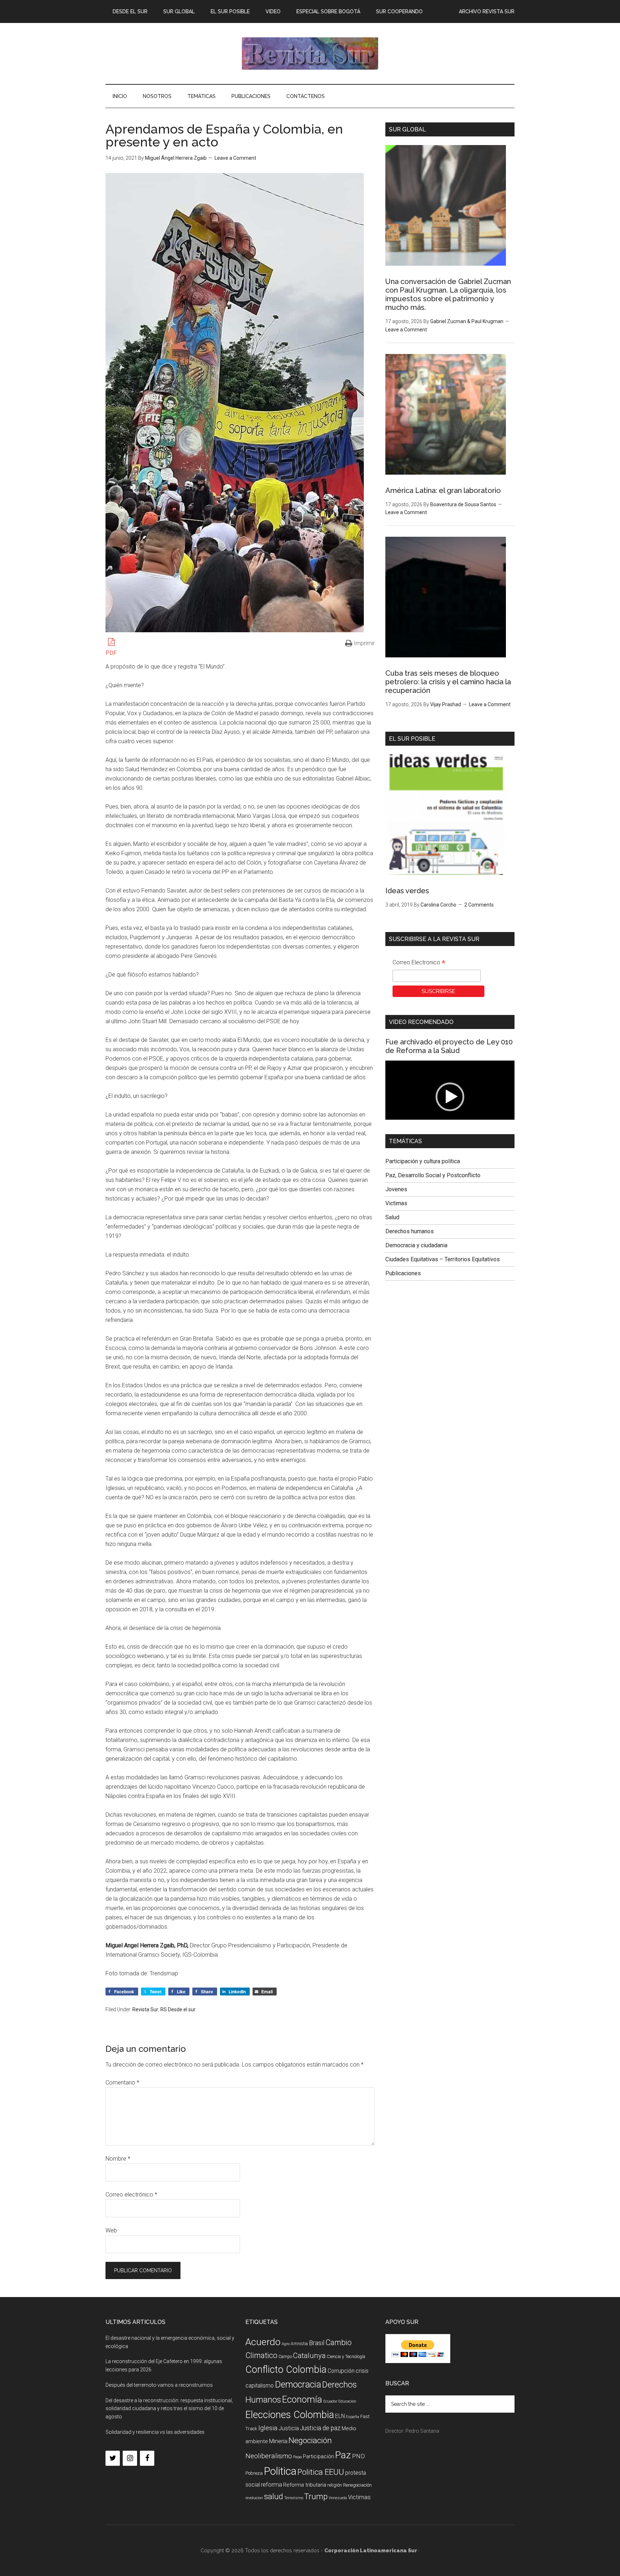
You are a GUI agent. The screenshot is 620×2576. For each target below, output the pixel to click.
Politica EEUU (321, 2472)
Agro (286, 2344)
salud (274, 2496)
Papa (297, 2457)
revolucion (254, 2498)
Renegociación (357, 2485)
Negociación (310, 2440)
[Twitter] (113, 2458)
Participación (318, 2456)
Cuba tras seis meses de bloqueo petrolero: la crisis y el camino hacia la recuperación (448, 682)
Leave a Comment (235, 158)
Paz (343, 2455)
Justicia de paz (320, 2428)
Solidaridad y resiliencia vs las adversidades (155, 2432)
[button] (450, 1097)
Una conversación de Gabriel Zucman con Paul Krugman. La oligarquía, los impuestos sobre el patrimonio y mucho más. (448, 294)
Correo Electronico (419, 963)
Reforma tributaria (305, 2485)
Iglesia (268, 2428)
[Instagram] (130, 2458)
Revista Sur (145, 2009)
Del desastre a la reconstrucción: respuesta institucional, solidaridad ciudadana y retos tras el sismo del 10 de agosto (169, 2409)
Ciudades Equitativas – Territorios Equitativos (443, 1259)
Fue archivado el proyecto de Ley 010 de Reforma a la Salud (449, 1046)
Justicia (289, 2428)
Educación (347, 2401)
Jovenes (396, 1189)
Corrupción (341, 2371)
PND (358, 2456)
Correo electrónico (131, 2195)
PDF (111, 653)
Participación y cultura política (423, 1161)
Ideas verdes (407, 891)
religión (335, 2485)
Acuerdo (263, 2342)
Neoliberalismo (269, 2456)
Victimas (396, 1203)
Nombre (118, 2159)
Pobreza (254, 2473)
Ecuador (330, 2401)
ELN (340, 2416)
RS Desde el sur (178, 2009)
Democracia (298, 2384)
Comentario (122, 2083)
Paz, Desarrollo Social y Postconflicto (433, 1175)
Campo (285, 2357)
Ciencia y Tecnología (346, 2357)
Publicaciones (403, 1273)
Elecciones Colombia (290, 2415)
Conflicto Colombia (286, 2370)
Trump (316, 2496)
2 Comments (479, 905)
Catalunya (309, 2356)
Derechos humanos (410, 1231)
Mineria (278, 2441)
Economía (302, 2399)
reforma (271, 2484)
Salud (392, 1217)
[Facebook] (147, 2458)
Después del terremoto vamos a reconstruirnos (159, 2385)
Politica (280, 2471)
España (353, 2417)
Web (111, 2230)
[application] (450, 1097)
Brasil (317, 2343)
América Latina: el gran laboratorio (443, 490)
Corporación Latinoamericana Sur (310, 53)
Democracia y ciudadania (416, 1245)
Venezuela (338, 2498)
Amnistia (299, 2344)
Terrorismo (294, 2498)
